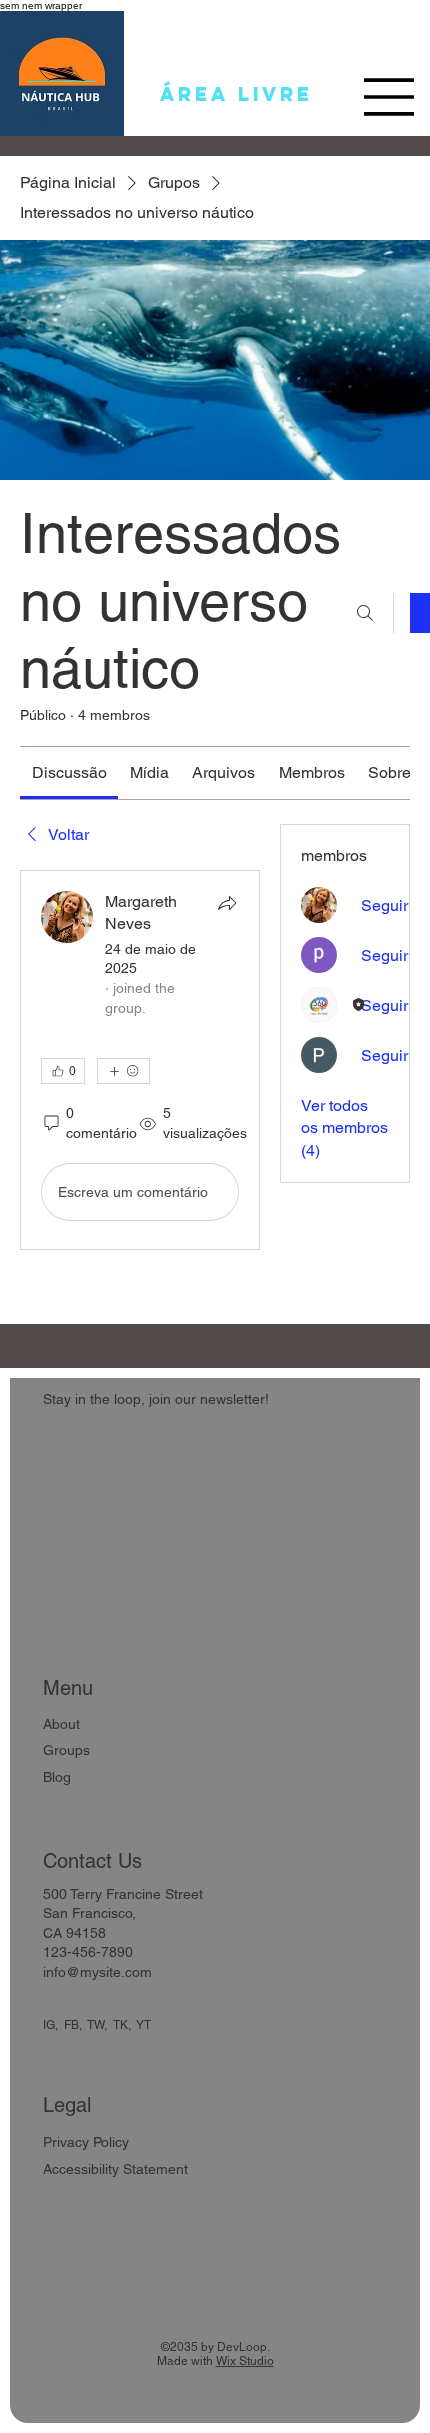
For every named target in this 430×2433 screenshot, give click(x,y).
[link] (69, 772)
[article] (140, 1060)
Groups (66, 1750)
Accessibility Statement (115, 2169)
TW (95, 2025)
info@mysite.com (97, 1972)
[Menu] (389, 97)
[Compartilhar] (227, 903)
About (61, 1724)
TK (120, 2025)
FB (71, 2025)
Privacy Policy (86, 2142)
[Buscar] (365, 613)
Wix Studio (245, 2361)
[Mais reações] (123, 1071)
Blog (57, 1777)
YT (143, 2025)
